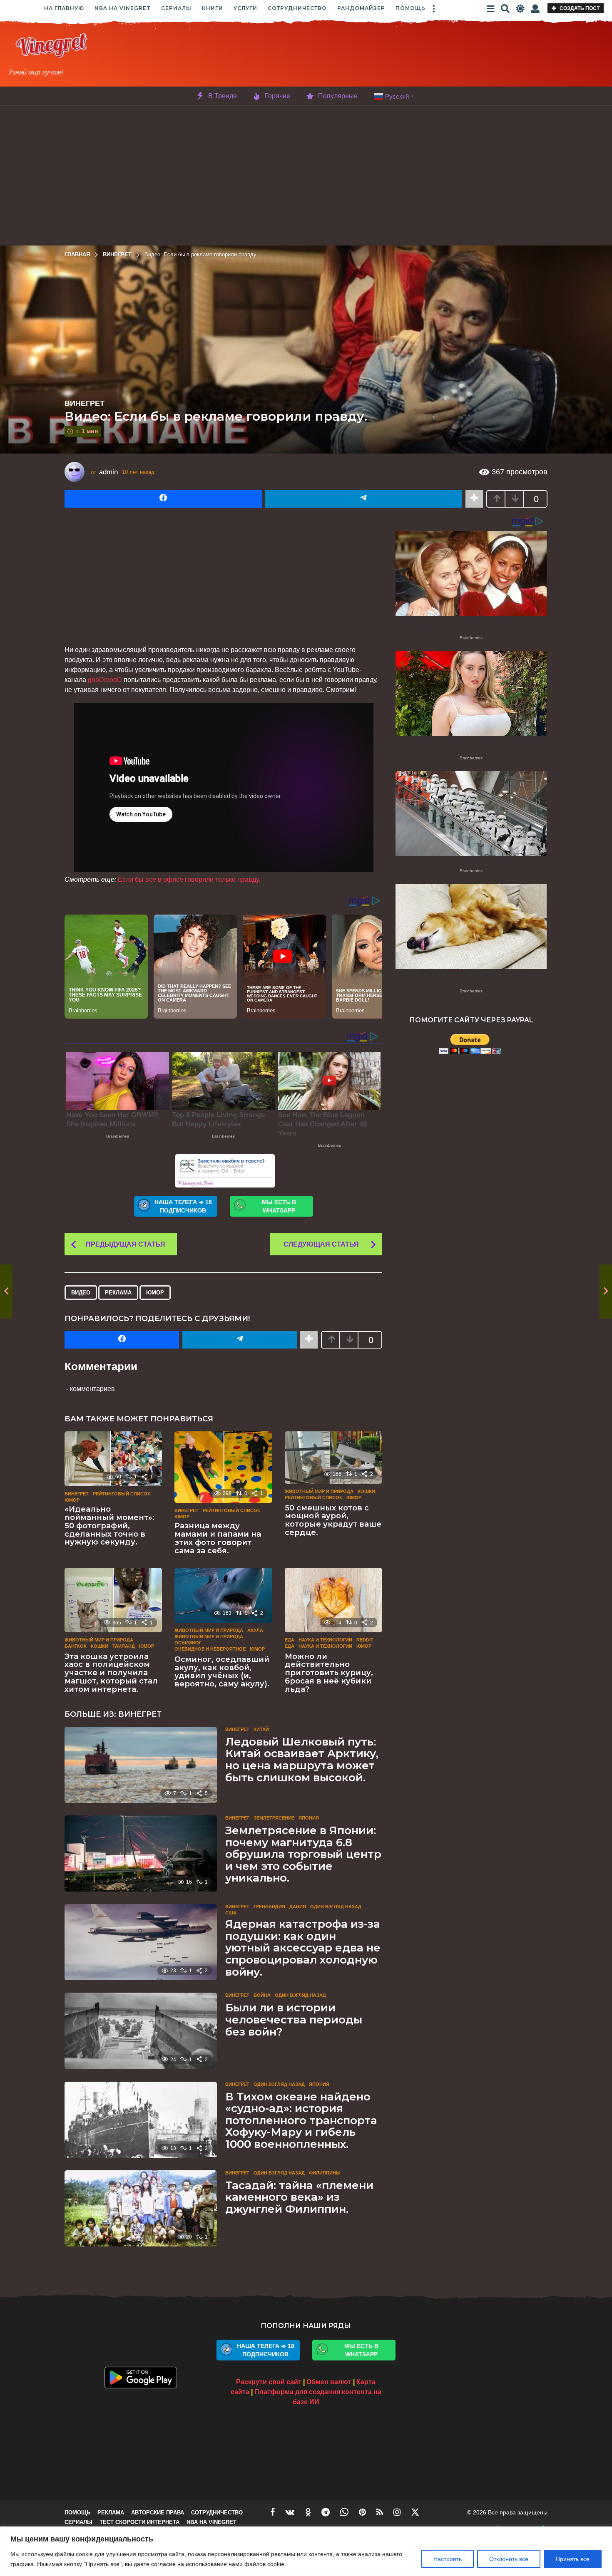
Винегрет (85, 403)
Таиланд (124, 1646)
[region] (306, 2551)
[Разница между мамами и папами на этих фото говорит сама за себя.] (223, 1467)
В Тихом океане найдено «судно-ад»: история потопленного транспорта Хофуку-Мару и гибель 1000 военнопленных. (301, 2120)
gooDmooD (105, 680)
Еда (290, 1640)
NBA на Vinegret (123, 8)
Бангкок (76, 1646)
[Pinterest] (362, 2512)
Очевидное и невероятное (210, 1649)
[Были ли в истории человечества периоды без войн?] (141, 2031)
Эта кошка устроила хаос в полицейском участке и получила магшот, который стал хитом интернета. (111, 1673)
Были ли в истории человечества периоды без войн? (294, 2019)
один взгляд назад (336, 1907)
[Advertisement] (368, 55)
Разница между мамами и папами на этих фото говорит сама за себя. (218, 1538)
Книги (213, 8)
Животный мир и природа (319, 1491)
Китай (261, 1729)
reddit (365, 1640)
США (231, 1913)
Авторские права (158, 2513)
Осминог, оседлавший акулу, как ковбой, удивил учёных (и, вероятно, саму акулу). (222, 1672)
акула (255, 1630)
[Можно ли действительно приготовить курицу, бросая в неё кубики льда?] (333, 1600)
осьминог (188, 1643)
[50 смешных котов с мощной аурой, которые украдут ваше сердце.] (333, 1458)
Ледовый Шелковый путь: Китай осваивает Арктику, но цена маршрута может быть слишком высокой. (302, 1760)
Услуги (245, 8)
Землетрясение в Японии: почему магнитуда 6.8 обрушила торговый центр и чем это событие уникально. (303, 1854)
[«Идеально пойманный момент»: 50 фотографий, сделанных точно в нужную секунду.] (113, 1459)
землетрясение (274, 1818)
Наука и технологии (325, 1640)
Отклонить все (509, 2559)
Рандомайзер (361, 8)
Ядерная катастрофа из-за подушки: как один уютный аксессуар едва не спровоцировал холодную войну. (303, 1948)
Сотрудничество (297, 8)
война (262, 1995)
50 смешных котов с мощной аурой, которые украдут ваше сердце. (333, 1520)
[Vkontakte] (290, 2512)
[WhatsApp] (344, 2512)
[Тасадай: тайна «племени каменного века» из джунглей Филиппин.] (141, 2208)
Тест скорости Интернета (139, 2522)
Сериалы (176, 8)
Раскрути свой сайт (269, 2382)
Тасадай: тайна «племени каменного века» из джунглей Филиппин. (299, 2197)
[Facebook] (273, 2512)
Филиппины (325, 2173)
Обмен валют (329, 2382)
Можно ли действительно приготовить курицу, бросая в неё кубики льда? (329, 1673)
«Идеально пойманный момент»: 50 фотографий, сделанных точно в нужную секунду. (109, 1526)
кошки (366, 1491)
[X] (415, 2512)
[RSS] (380, 2512)
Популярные (338, 96)
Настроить (448, 2559)
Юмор (155, 1293)
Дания (298, 1907)
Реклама (111, 2513)
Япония (309, 1818)
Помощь (410, 8)
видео (81, 1293)
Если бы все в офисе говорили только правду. (189, 879)
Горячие (277, 96)
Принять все (573, 2559)
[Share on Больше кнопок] (474, 499)
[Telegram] (326, 2512)
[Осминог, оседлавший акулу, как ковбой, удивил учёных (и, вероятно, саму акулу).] (223, 1595)
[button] (434, 8)
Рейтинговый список (122, 1494)
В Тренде (223, 96)
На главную (64, 8)
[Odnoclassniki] (308, 2512)
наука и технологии (325, 1646)
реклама (118, 1293)
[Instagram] (397, 2512)
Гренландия (269, 1907)
